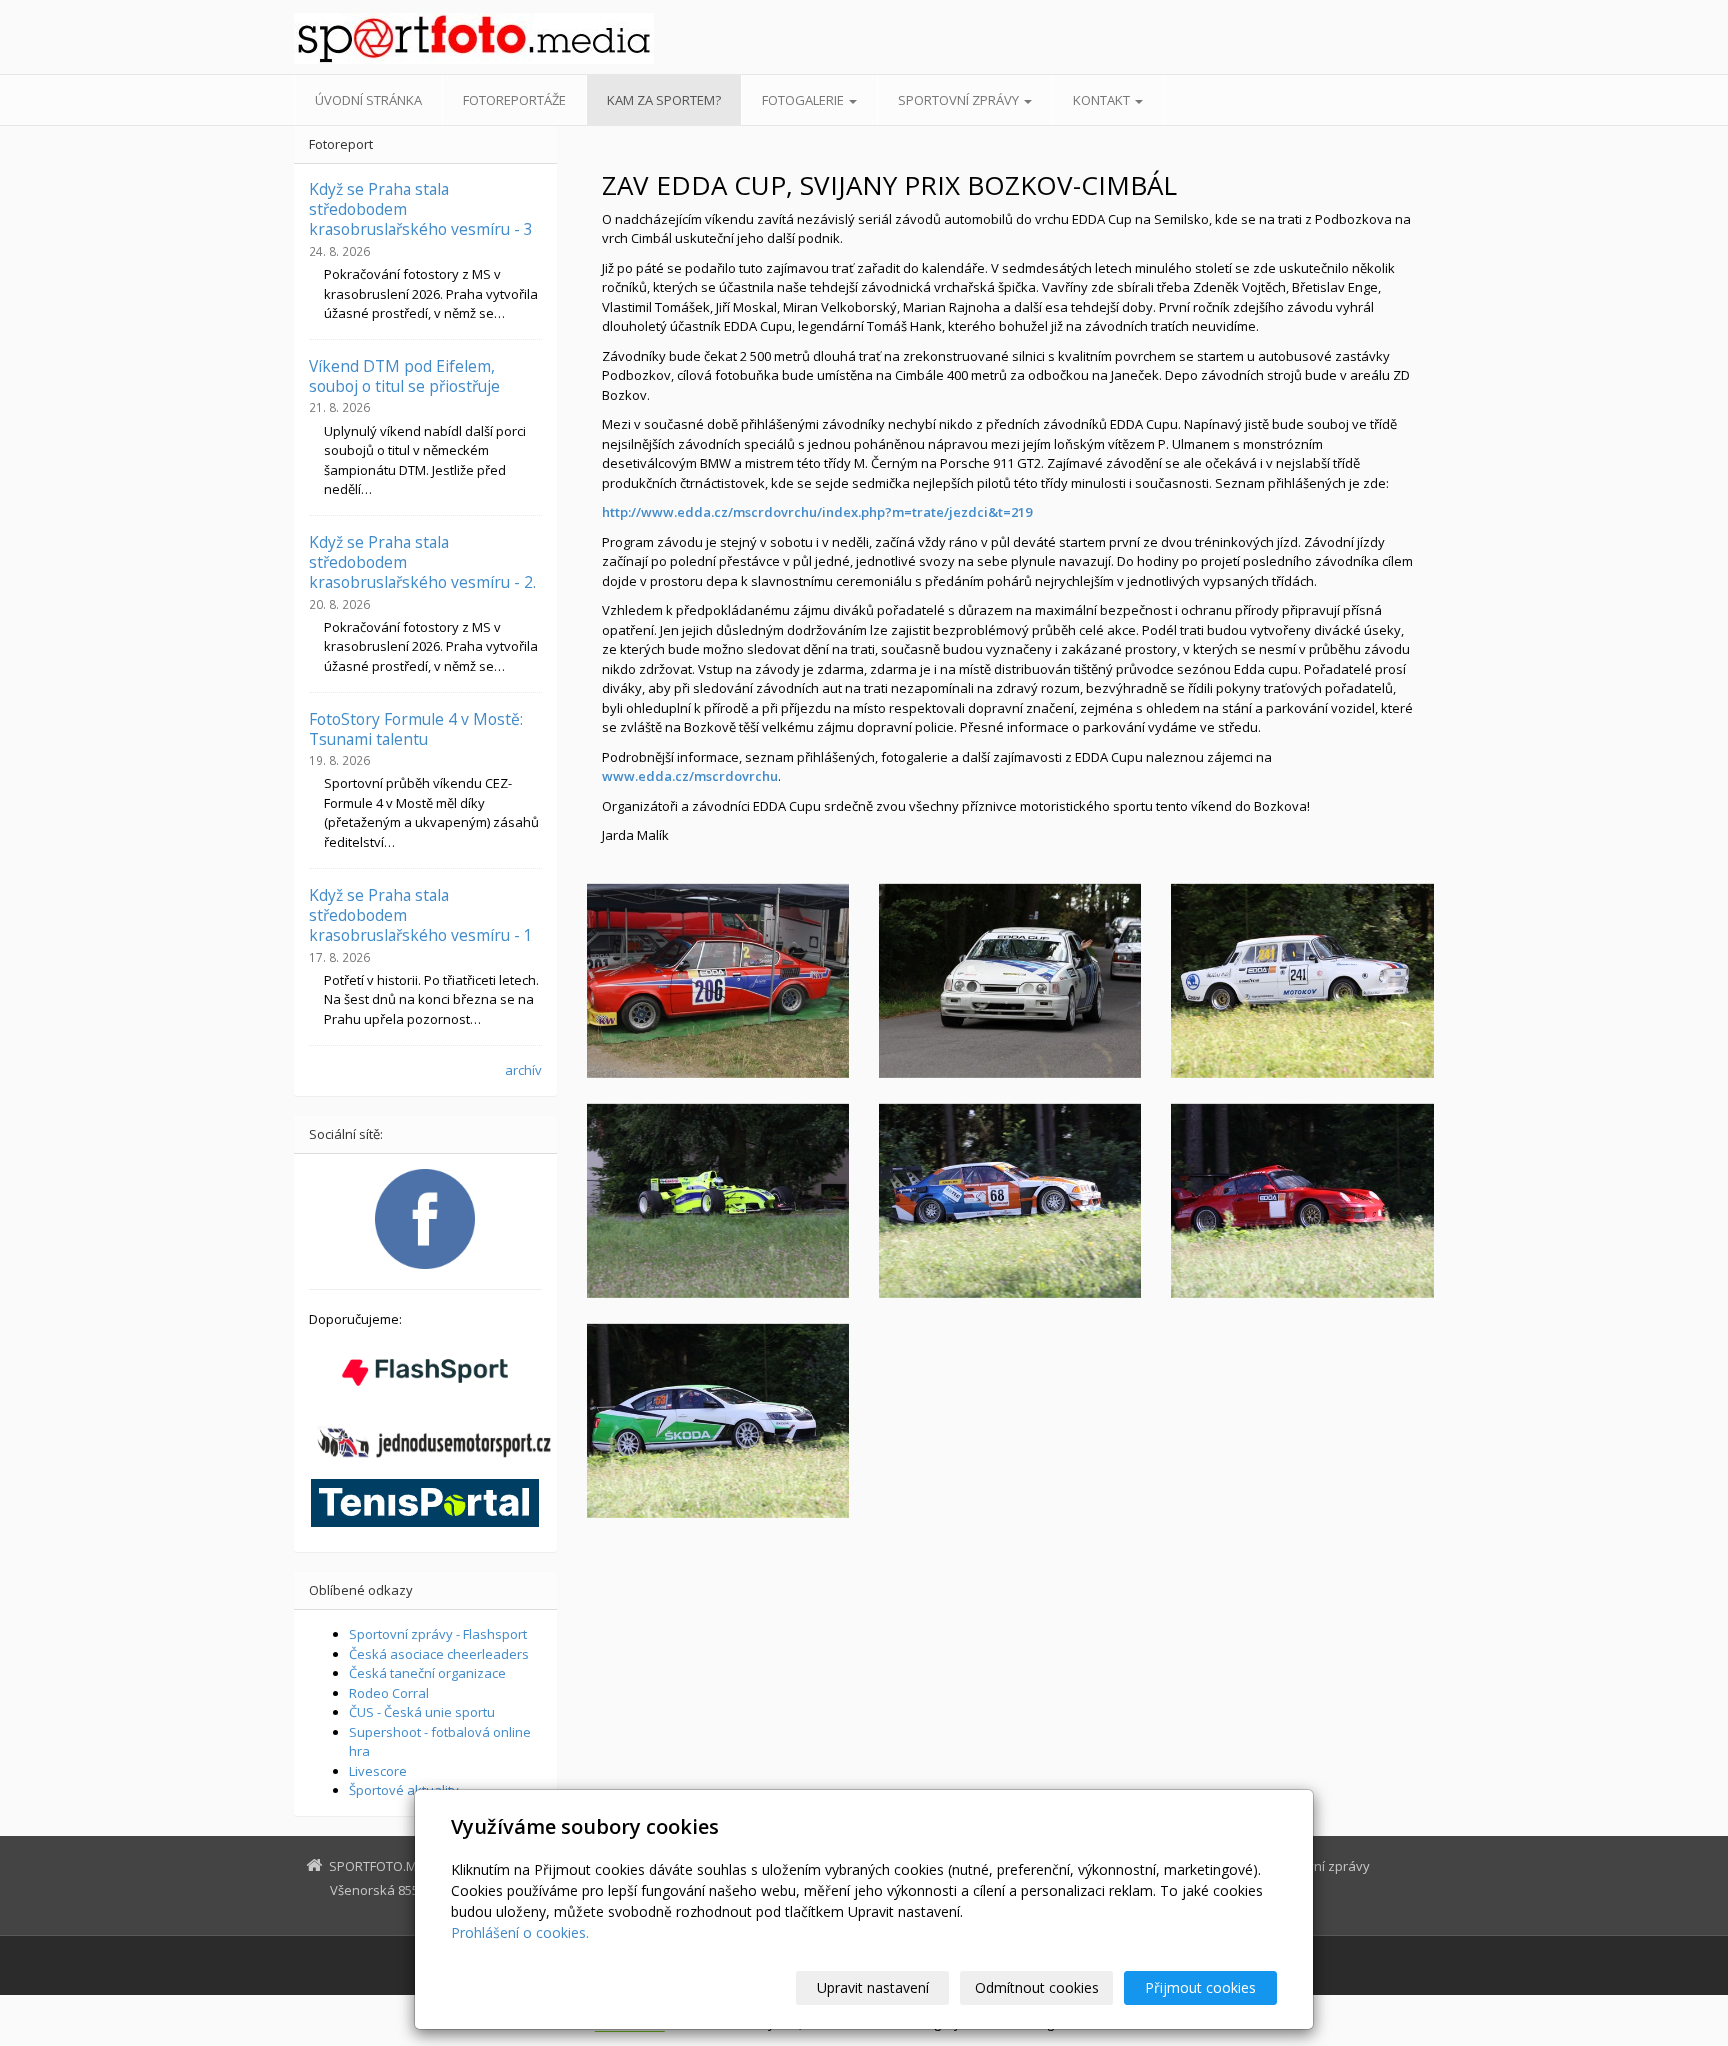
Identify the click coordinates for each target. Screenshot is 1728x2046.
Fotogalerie (804, 100)
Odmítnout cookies (1037, 1987)
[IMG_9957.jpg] (1010, 981)
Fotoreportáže (514, 100)
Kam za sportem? (664, 100)
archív (523, 1070)
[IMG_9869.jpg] (1302, 981)
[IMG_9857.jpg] (1010, 1201)
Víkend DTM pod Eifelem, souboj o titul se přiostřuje (404, 376)
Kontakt (1103, 100)
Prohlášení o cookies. (520, 1932)
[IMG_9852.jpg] (718, 1421)
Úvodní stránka (368, 100)
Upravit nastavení (873, 1987)
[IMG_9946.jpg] (718, 1201)
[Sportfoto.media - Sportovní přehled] (474, 38)
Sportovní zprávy (960, 100)
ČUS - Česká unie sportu (422, 1712)
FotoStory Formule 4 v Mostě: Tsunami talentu (416, 729)
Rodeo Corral (389, 1693)
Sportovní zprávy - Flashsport (438, 1634)
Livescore (378, 1771)
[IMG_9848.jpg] (1302, 1201)
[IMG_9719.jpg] (718, 981)
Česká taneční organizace (427, 1673)
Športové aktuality (404, 1790)
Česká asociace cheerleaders (439, 1654)
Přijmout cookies (1200, 1987)
